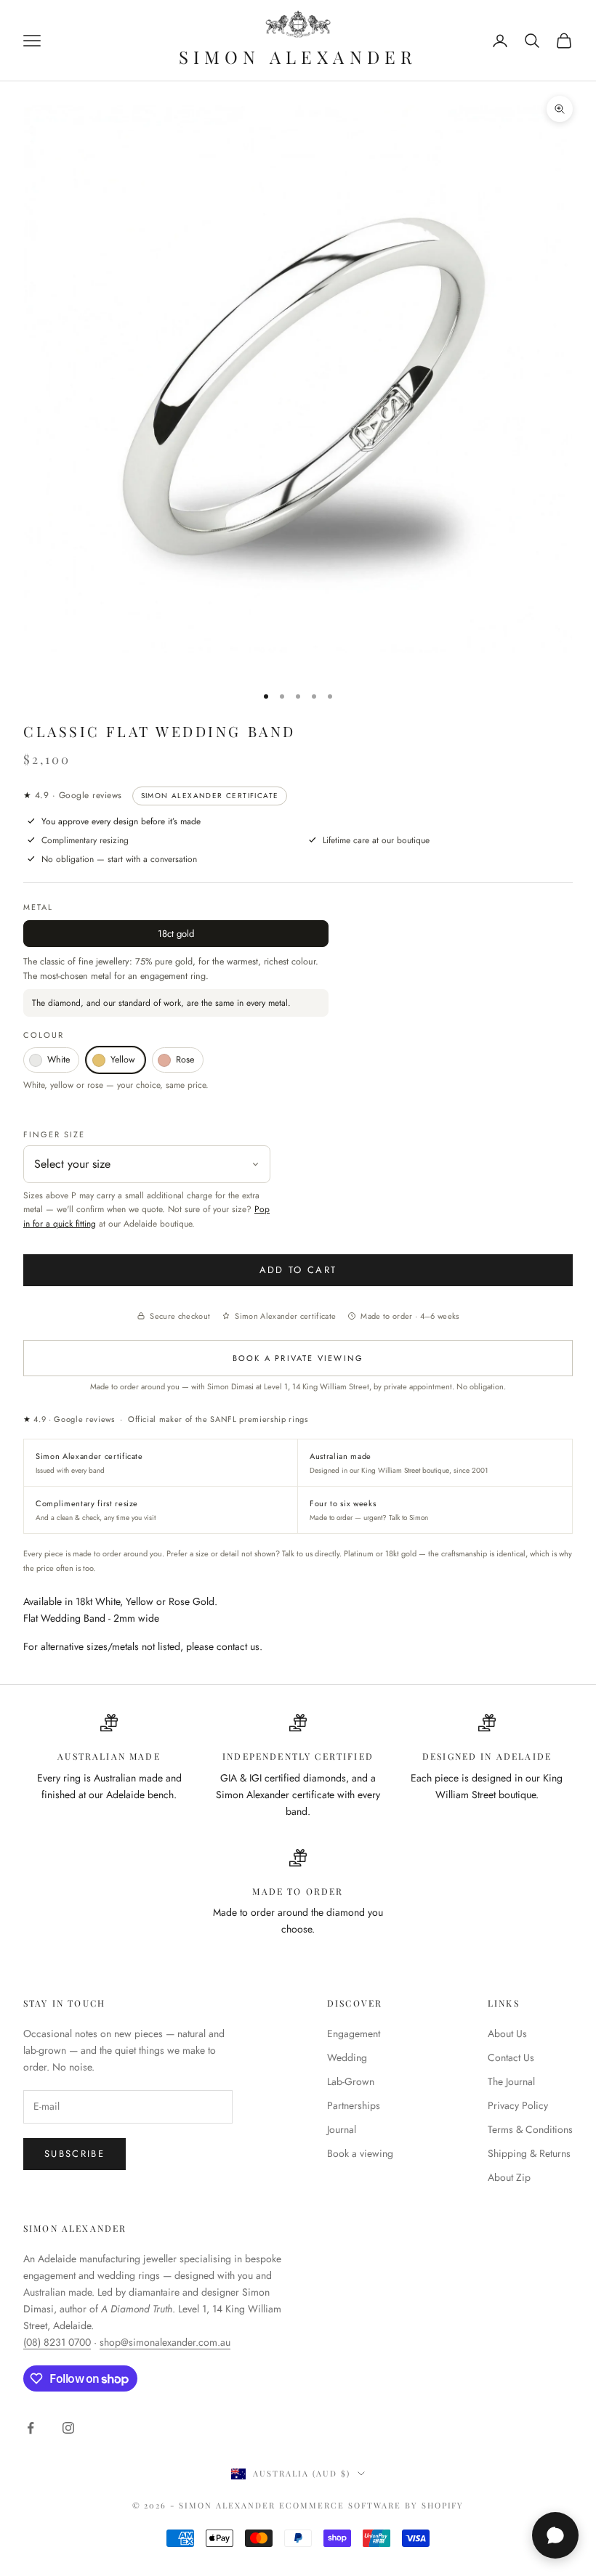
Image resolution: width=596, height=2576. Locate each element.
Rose (185, 1060)
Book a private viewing (298, 1358)
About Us (507, 2033)
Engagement (354, 2033)
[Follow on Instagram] (68, 2428)
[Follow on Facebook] (31, 2428)
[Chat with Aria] (555, 2535)
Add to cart (298, 1270)
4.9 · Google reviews (73, 795)
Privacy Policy (518, 2105)
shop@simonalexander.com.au (165, 2342)
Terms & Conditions (530, 2129)
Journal (342, 2129)
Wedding (347, 2057)
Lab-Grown (351, 2081)
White (59, 1060)
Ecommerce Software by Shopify (371, 2505)
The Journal (511, 2081)
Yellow (123, 1060)
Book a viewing (360, 2153)
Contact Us (511, 2057)
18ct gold (176, 934)
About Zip (509, 2177)
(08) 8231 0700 (57, 2342)
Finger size (54, 1134)
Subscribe (74, 2154)
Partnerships (354, 2105)
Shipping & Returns (529, 2153)
